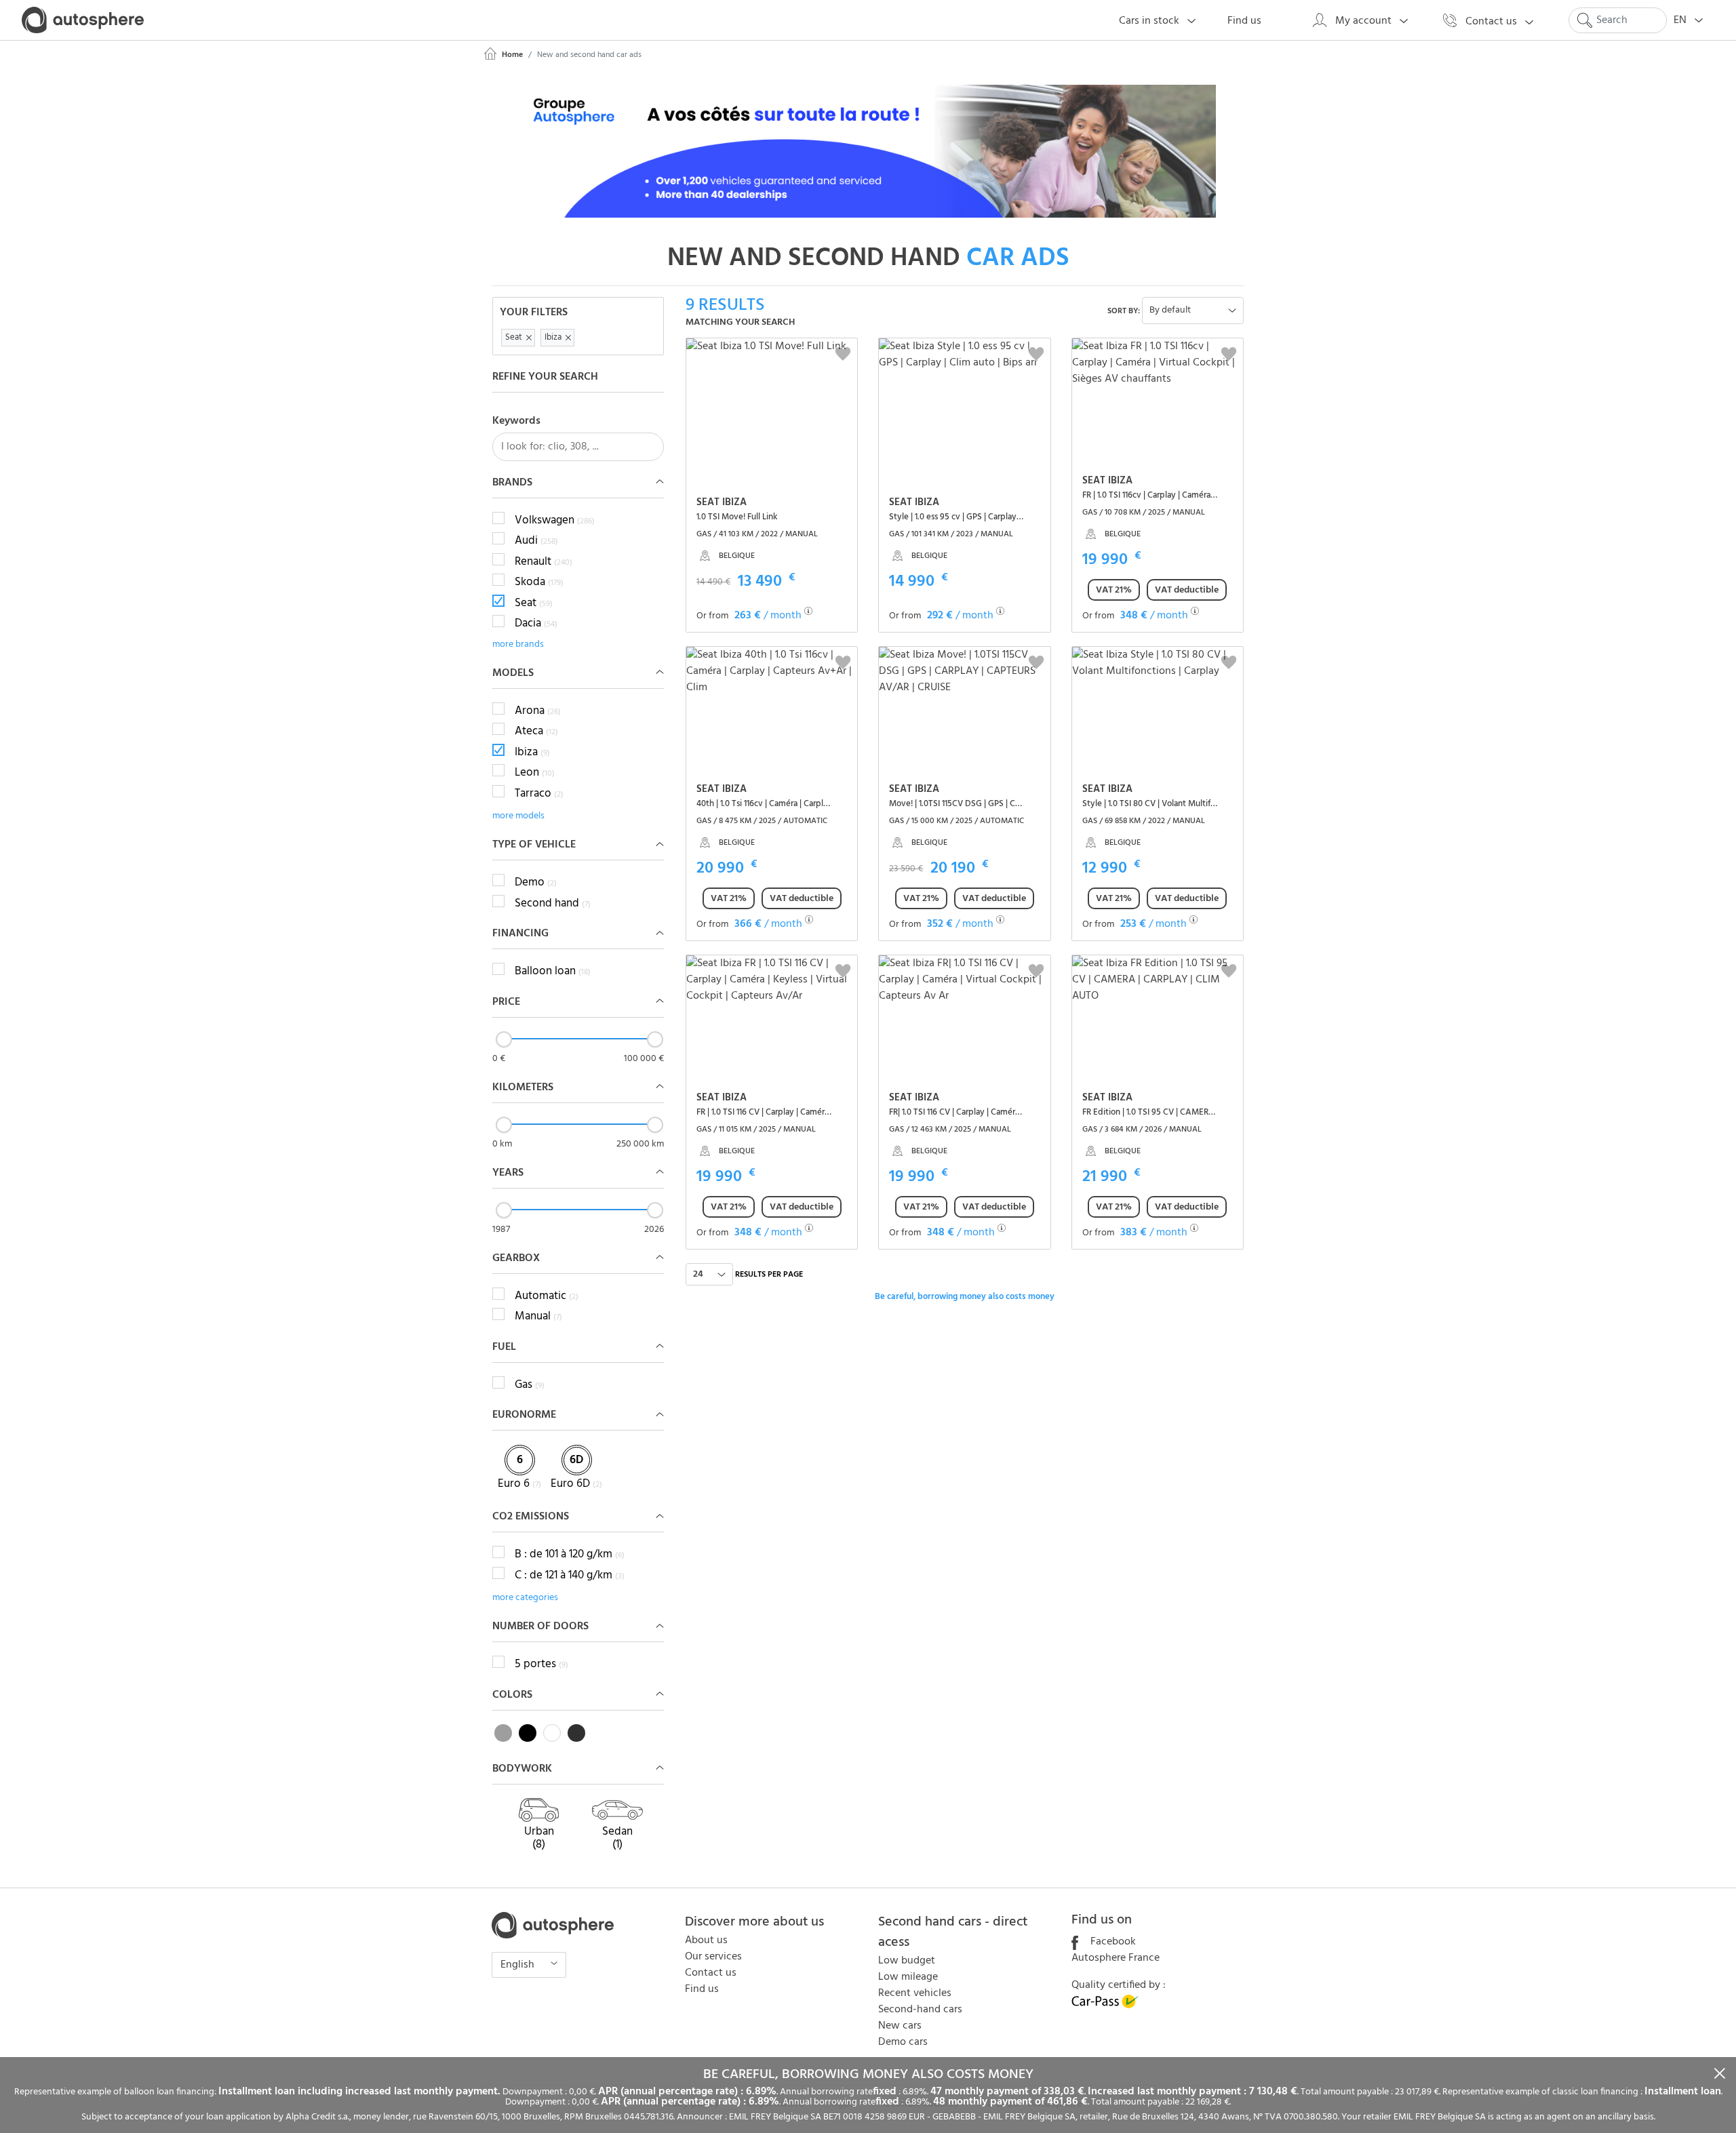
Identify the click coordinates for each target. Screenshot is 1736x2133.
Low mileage (908, 1977)
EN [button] (1681, 20)
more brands (518, 644)
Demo (536, 883)
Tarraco (539, 794)
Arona (538, 711)
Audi (536, 541)
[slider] (504, 1039)
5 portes (541, 1664)
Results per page (769, 1275)
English (519, 1965)
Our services (713, 1957)
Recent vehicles (915, 1993)
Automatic (547, 1296)
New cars (900, 2026)
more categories (525, 1598)
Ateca (536, 732)
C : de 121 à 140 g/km (570, 1576)
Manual (538, 1317)
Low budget (907, 1961)
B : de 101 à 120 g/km (570, 1555)
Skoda (539, 582)
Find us (702, 1989)
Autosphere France (1116, 1958)
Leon (535, 773)
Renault (544, 562)
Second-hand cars (920, 2010)
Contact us (711, 1973)
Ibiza (532, 753)
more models (518, 816)
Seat (534, 603)
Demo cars (903, 2042)
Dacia (536, 624)
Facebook (1112, 1942)
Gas (530, 1385)
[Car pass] (1105, 2006)
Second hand (553, 904)
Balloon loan (553, 972)
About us (706, 1940)
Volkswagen (555, 521)
